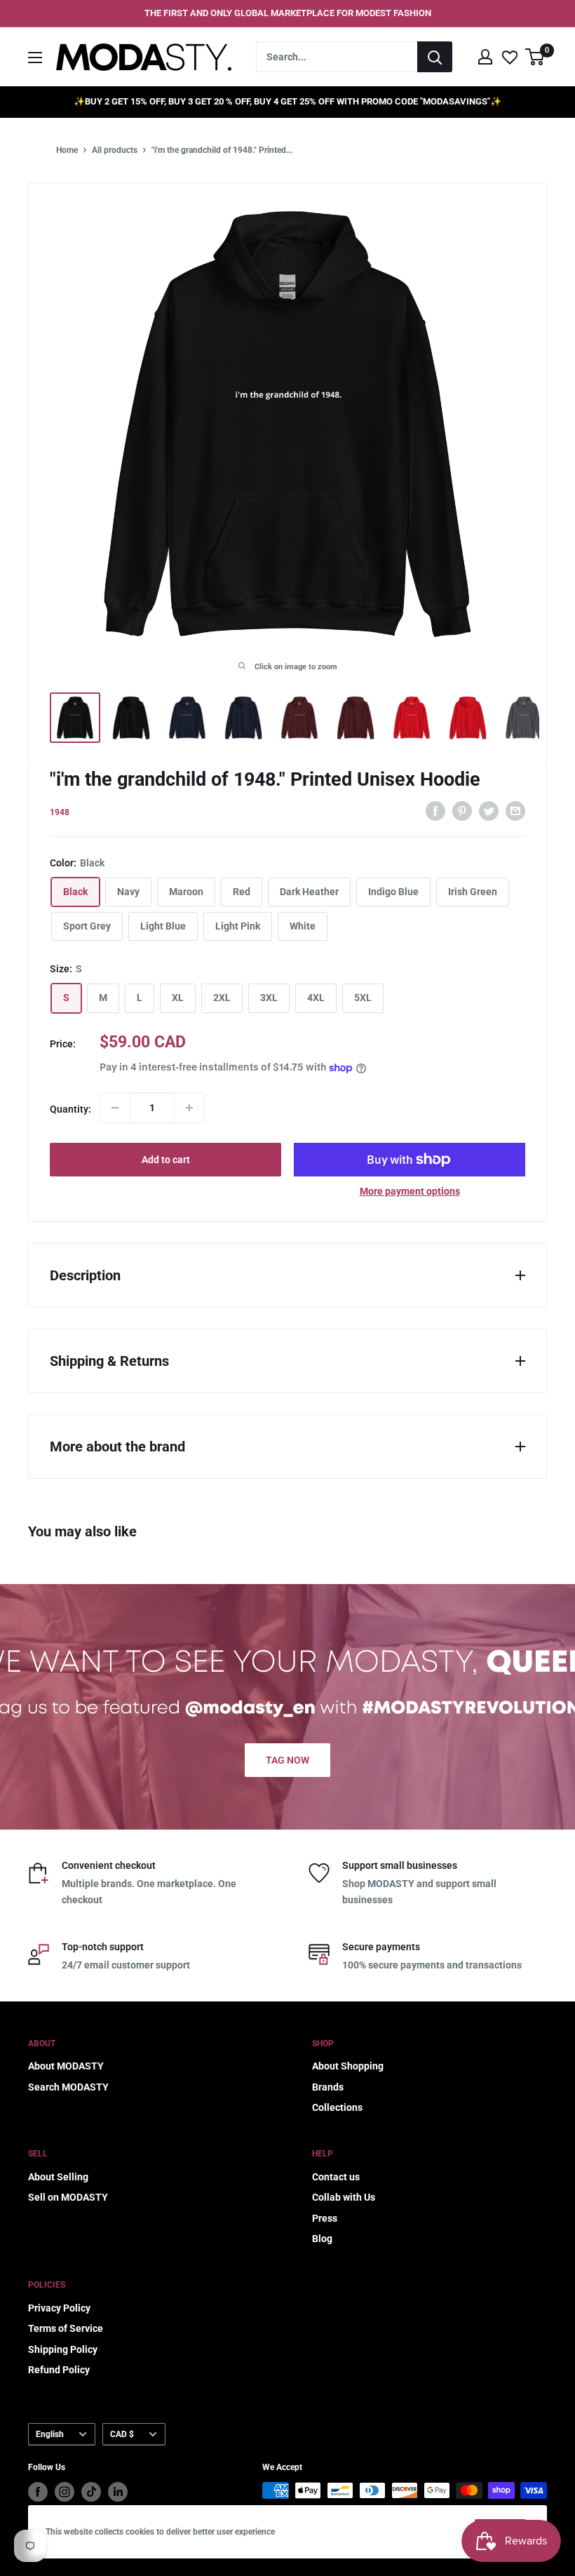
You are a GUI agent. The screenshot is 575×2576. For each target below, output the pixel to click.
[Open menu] (35, 58)
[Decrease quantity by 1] (115, 1108)
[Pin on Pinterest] (462, 810)
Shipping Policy (63, 2349)
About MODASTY (66, 2066)
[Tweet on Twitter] (489, 810)
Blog (322, 2239)
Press (325, 2218)
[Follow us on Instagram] (65, 2492)
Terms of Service (66, 2328)
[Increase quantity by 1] (189, 1108)
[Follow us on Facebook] (38, 2492)
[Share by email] (515, 810)
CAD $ (122, 2434)
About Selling (58, 2177)
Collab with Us (344, 2197)
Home (67, 150)
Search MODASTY (68, 2087)
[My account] (485, 57)
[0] (535, 57)
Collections (337, 2107)
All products (115, 150)
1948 (60, 812)
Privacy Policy (59, 2308)
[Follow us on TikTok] (91, 2492)
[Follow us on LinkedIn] (118, 2492)
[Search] (435, 57)
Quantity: (70, 1109)
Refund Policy (59, 2370)
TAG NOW (287, 1760)
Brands (328, 2087)
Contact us (336, 2177)
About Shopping (348, 2066)
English (50, 2434)
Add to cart (166, 1160)
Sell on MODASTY (68, 2197)
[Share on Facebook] (435, 810)
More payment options (410, 1191)
